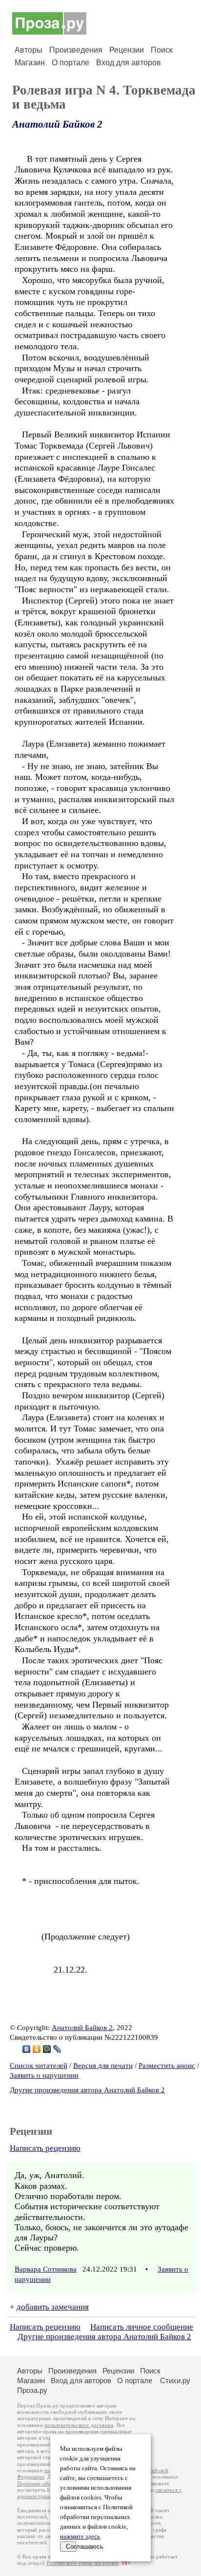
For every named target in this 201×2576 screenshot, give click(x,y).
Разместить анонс (167, 2066)
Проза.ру (32, 2390)
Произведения (76, 50)
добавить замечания (53, 2307)
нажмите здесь (80, 2537)
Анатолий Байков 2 (57, 124)
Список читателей (39, 2066)
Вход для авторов (129, 63)
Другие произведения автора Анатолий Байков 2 (87, 2090)
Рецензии (127, 50)
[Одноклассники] (37, 2049)
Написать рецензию (45, 2148)
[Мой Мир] (47, 2049)
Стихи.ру (175, 2380)
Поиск (162, 50)
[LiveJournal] (57, 2049)
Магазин (30, 63)
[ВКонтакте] (27, 2049)
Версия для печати (103, 2066)
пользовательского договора (79, 2425)
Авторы (29, 50)
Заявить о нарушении (44, 2075)
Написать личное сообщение (142, 2327)
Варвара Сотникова (46, 2269)
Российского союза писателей (82, 2563)
